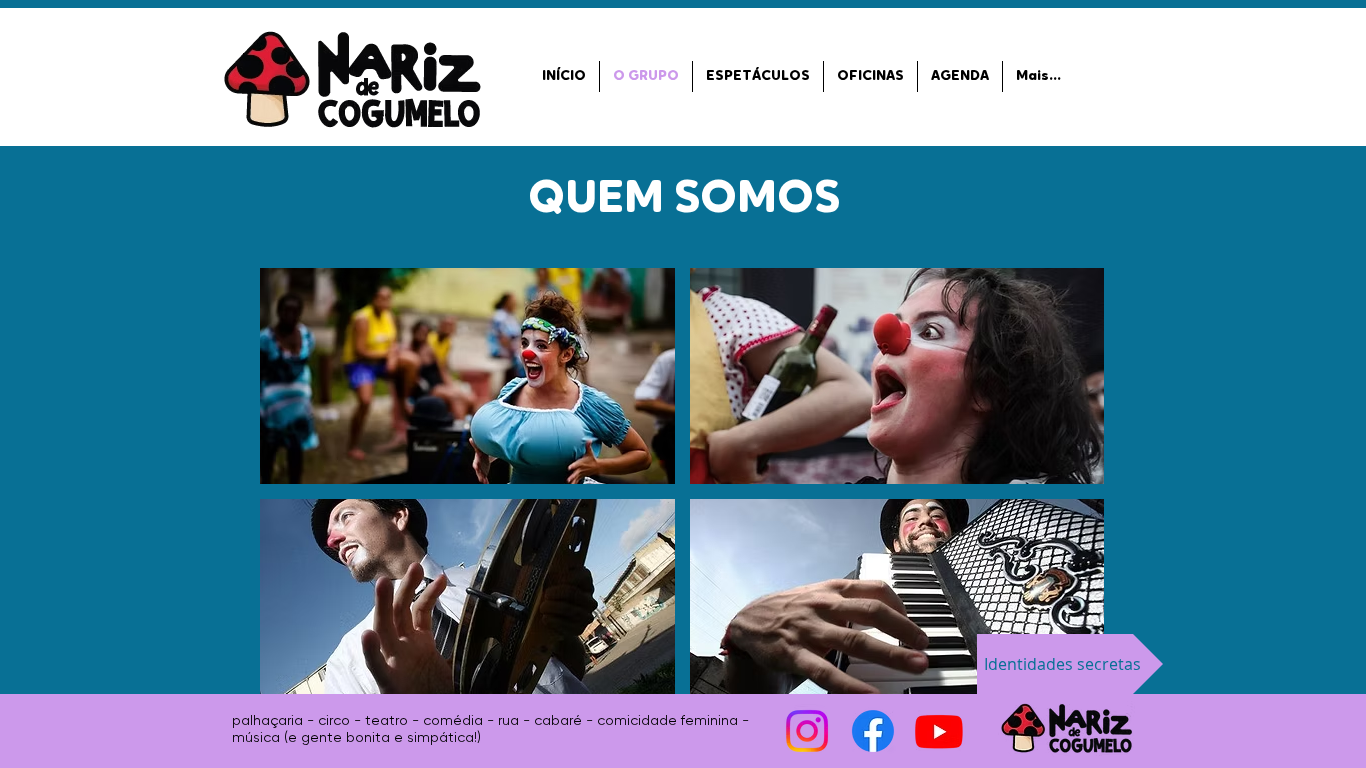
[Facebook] (873, 731)
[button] (467, 376)
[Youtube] (939, 731)
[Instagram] (807, 731)
